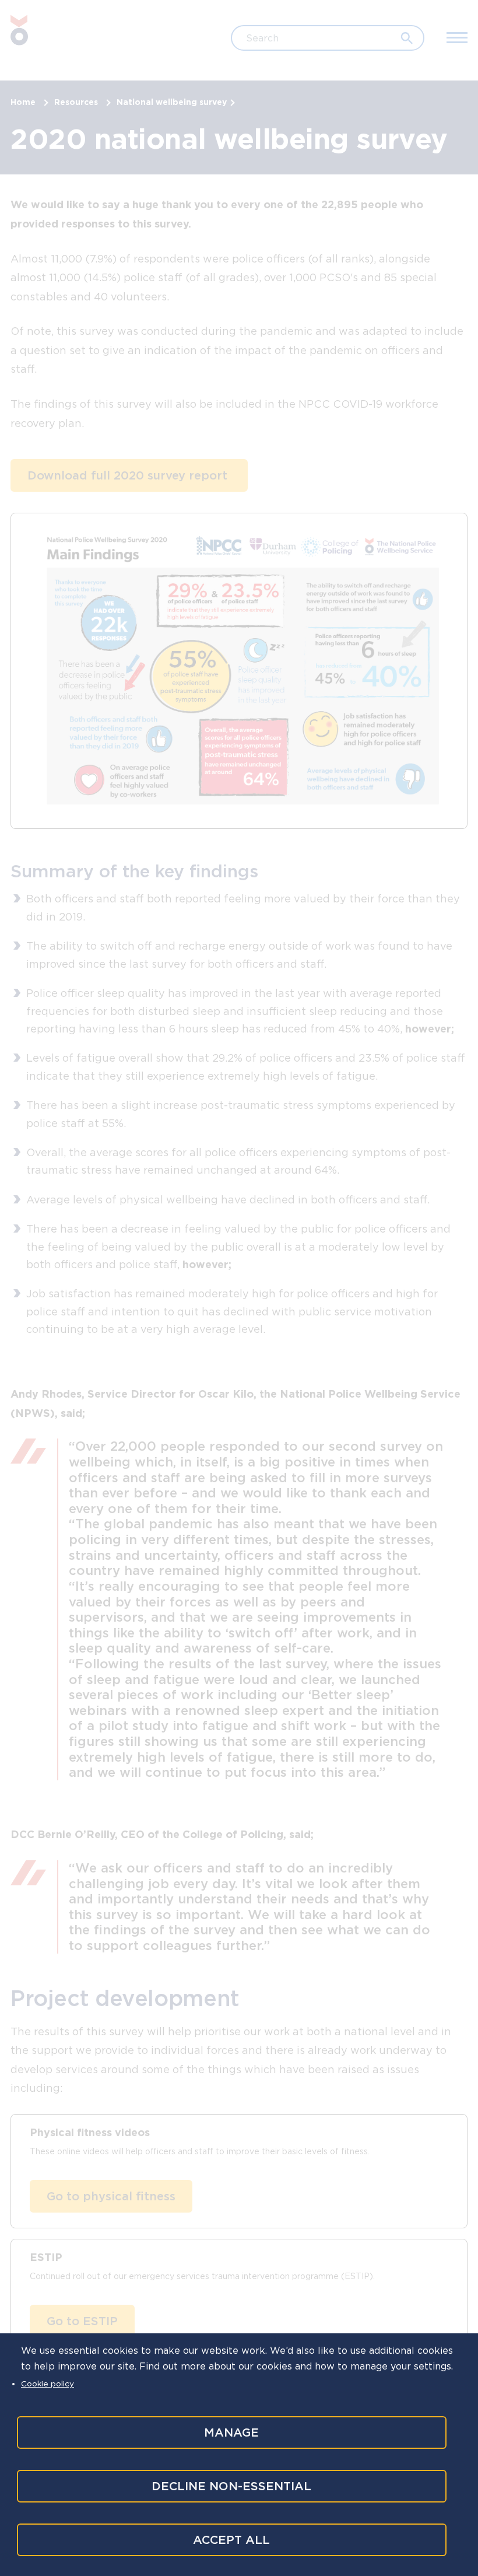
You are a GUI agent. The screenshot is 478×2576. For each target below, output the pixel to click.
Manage (231, 2432)
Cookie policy (48, 2383)
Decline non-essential (231, 2486)
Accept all (231, 2540)
